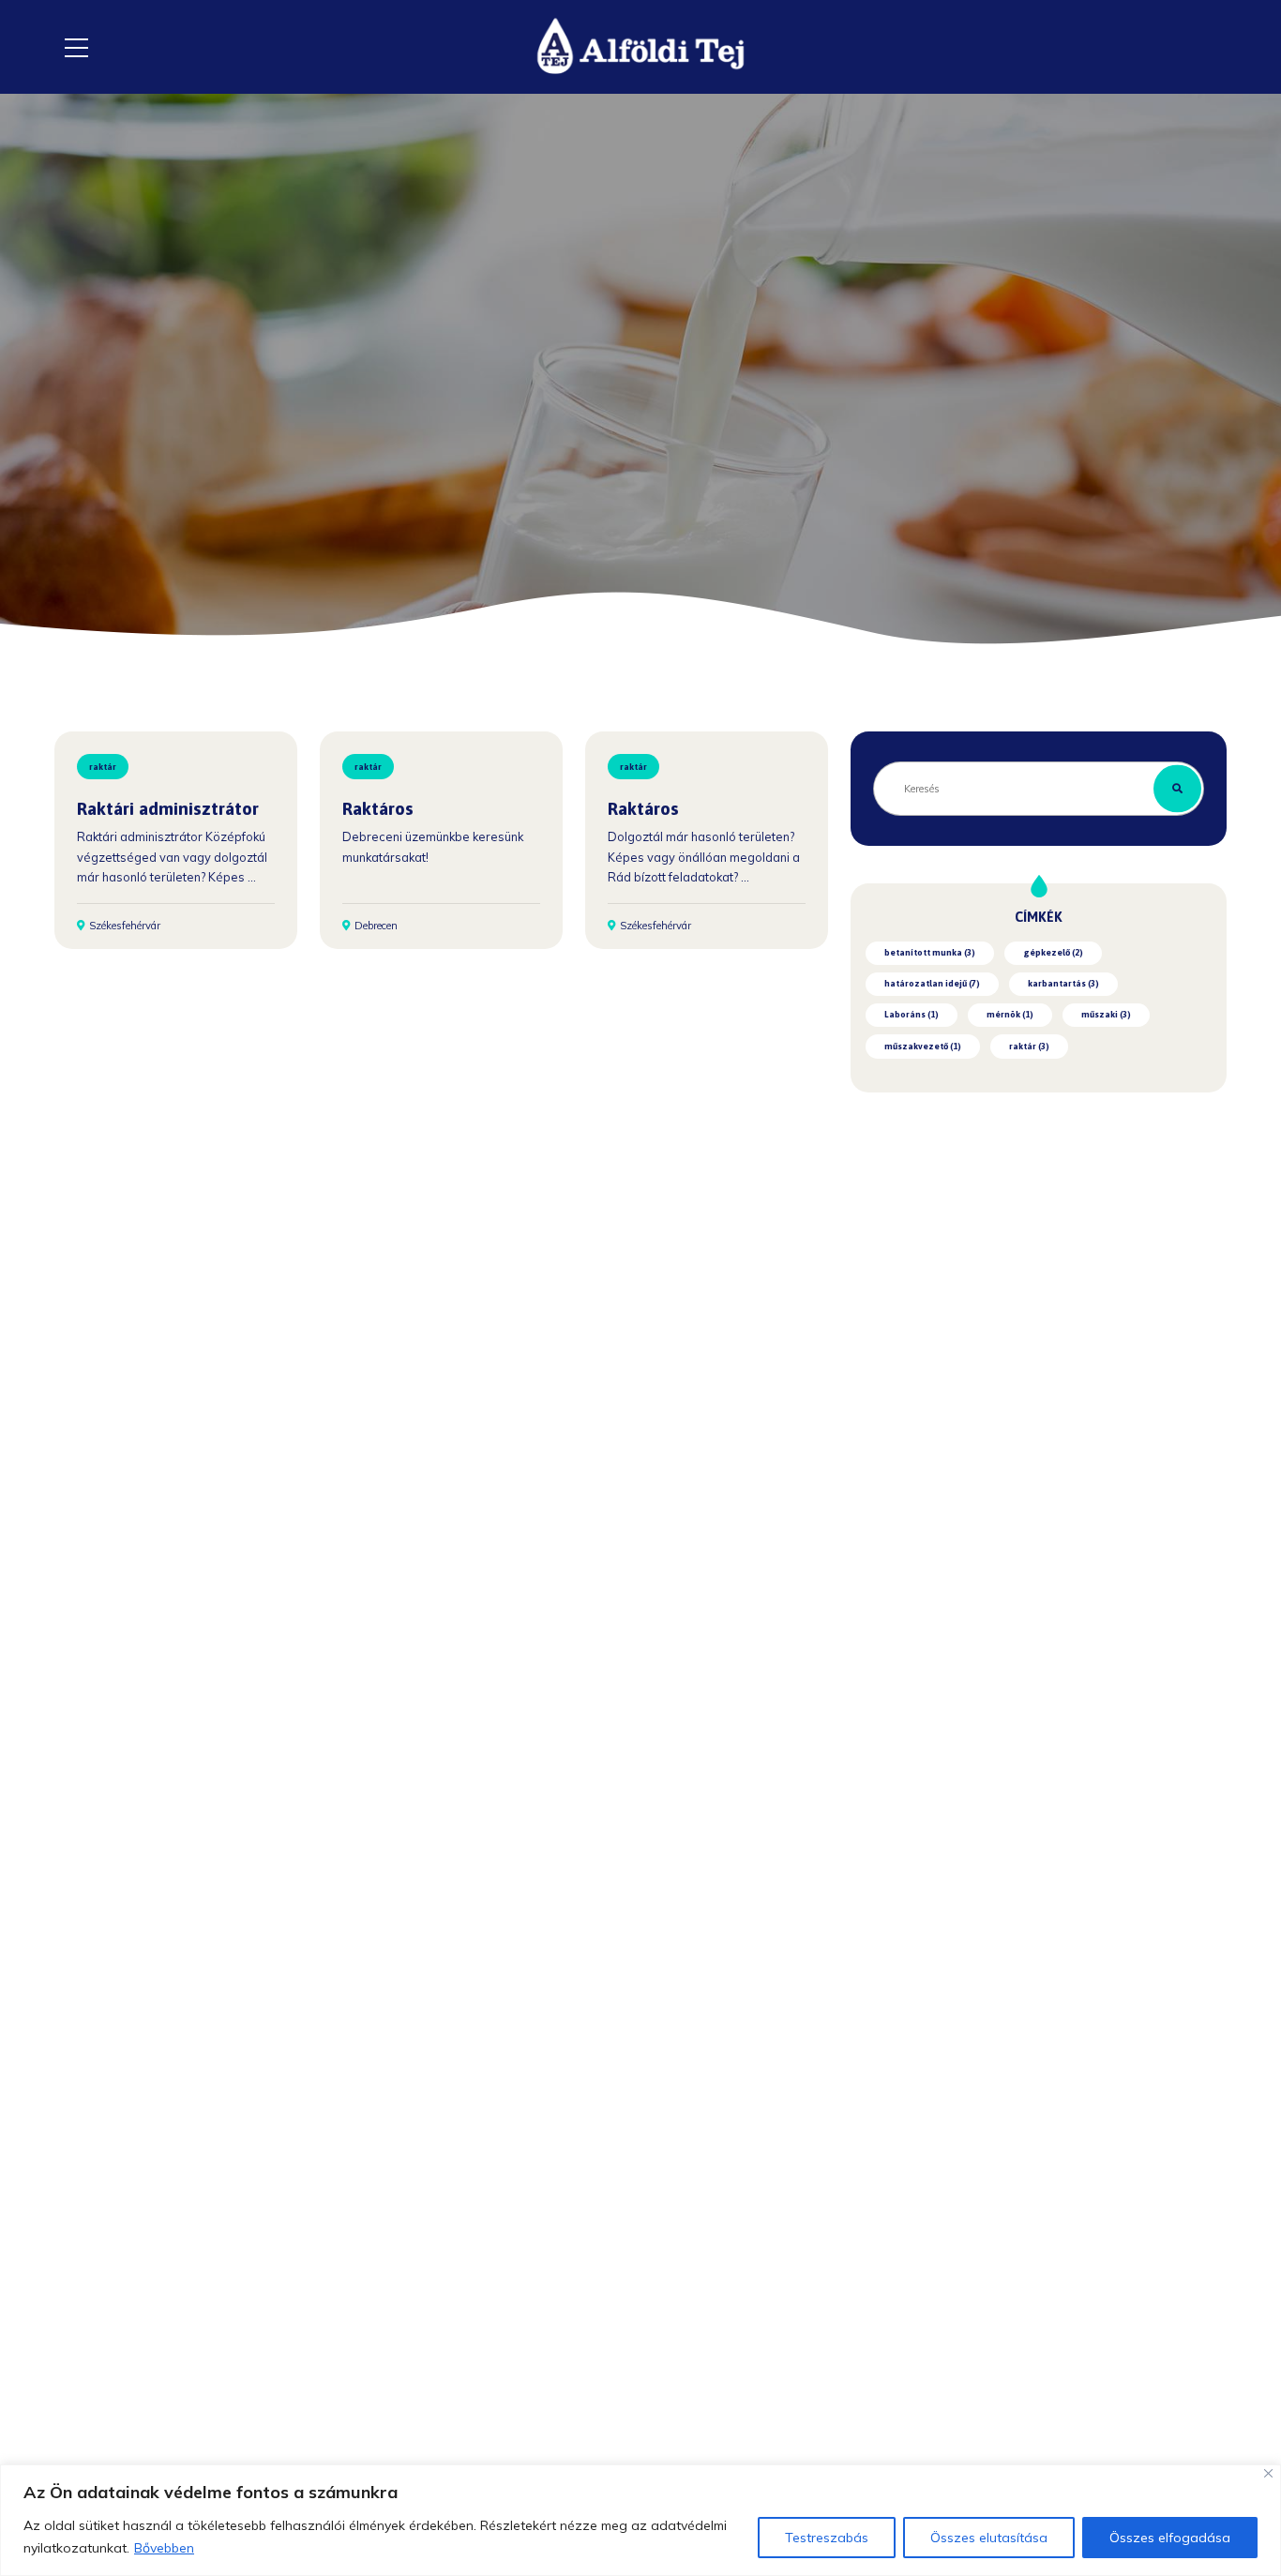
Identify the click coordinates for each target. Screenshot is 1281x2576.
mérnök (1010, 1014)
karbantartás (1063, 983)
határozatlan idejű (932, 983)
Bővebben (164, 2548)
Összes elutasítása (989, 2538)
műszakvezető (923, 1046)
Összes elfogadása (1170, 2538)
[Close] (1268, 2473)
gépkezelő (1053, 952)
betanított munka (930, 952)
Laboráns (912, 1014)
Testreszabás (827, 2538)
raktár (103, 767)
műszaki (1106, 1014)
